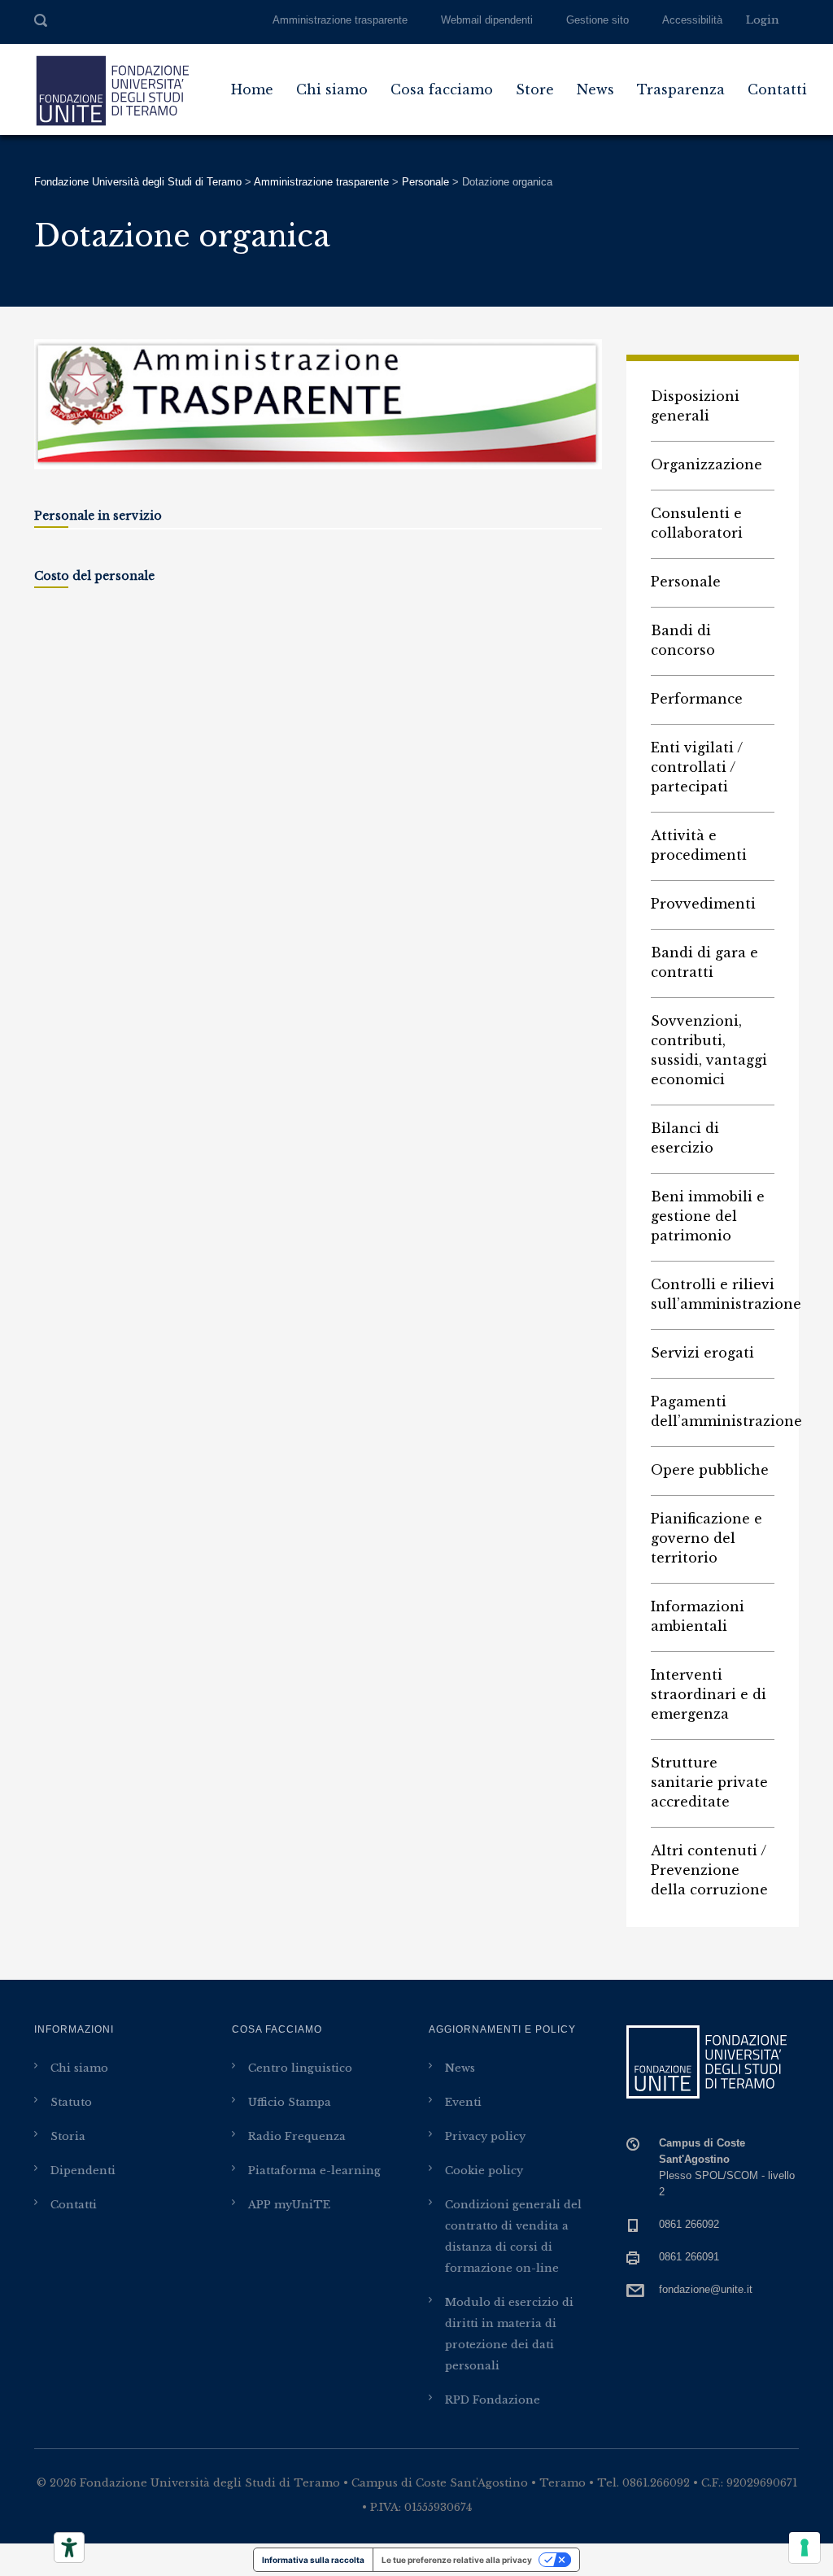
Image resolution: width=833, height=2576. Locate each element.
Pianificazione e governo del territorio (707, 1538)
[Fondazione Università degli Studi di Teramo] (111, 89)
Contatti (777, 89)
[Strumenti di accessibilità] (69, 2548)
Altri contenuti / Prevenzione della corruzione (709, 1870)
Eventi (463, 2102)
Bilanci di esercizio (685, 1138)
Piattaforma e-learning (314, 2171)
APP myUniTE (289, 2205)
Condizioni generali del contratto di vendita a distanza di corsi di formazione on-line (513, 2236)
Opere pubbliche (710, 1470)
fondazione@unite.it (706, 2289)
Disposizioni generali (695, 406)
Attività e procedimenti (699, 845)
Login (763, 20)
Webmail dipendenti (487, 20)
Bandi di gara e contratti (704, 962)
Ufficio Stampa (290, 2102)
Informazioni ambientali (698, 1616)
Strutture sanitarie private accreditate (709, 1782)
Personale (686, 582)
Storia (68, 2136)
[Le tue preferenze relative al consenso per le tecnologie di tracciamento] (805, 2548)
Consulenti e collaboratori (697, 523)
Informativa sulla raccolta (313, 2560)
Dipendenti (83, 2171)
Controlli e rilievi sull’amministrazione (713, 1294)
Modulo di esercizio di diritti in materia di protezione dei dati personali (509, 2334)
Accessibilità (692, 20)
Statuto (71, 2102)
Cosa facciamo (442, 89)
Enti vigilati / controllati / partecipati (697, 767)
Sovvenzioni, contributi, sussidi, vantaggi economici (709, 1050)
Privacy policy (485, 2136)
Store (535, 89)
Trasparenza (681, 89)
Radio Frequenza (297, 2136)
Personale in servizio (98, 516)
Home (252, 89)
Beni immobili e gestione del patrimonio (708, 1216)
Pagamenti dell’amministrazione (713, 1411)
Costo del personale (94, 576)
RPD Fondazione (493, 2400)
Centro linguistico (300, 2068)
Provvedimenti (703, 904)
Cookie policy (484, 2171)
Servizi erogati (702, 1353)
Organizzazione (707, 464)
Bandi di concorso (683, 640)
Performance (697, 699)
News (595, 89)
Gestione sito (597, 20)
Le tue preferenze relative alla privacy (457, 2560)
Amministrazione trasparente (340, 20)
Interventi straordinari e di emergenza (709, 1694)
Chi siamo (332, 89)
